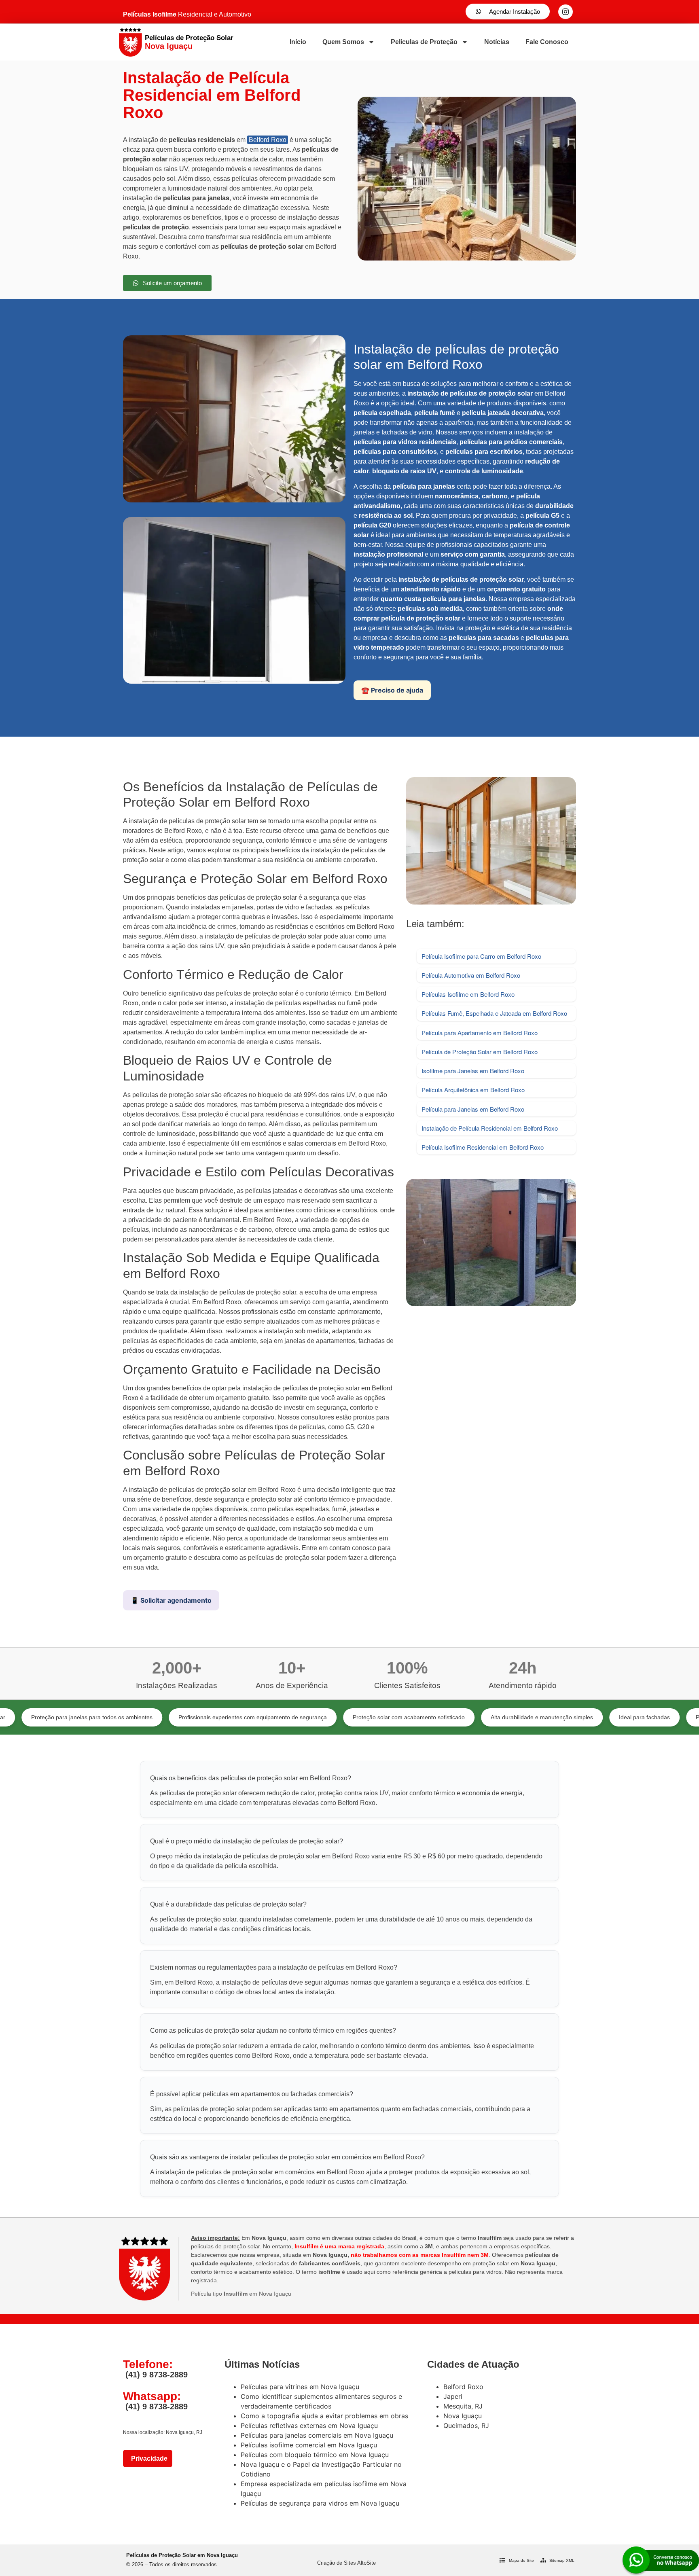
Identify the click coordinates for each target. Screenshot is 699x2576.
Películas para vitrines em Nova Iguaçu (300, 2387)
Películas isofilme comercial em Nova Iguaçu (309, 2445)
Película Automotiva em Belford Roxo (471, 975)
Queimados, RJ (466, 2426)
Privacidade (148, 2458)
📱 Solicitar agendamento (171, 1600)
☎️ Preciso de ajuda (392, 690)
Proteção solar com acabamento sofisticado (316, 1717)
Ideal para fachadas (551, 1717)
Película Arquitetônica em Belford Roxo (473, 1090)
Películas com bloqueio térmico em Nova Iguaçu (315, 2455)
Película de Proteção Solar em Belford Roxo (480, 1052)
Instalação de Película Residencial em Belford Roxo (490, 1128)
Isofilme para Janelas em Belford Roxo (473, 1071)
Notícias (497, 42)
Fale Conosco (547, 42)
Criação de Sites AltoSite (346, 2563)
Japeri (453, 2396)
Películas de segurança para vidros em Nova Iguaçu (320, 2503)
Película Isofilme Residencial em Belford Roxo (483, 1147)
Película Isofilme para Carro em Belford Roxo (481, 956)
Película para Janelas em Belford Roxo (473, 1109)
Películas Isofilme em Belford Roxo (468, 994)
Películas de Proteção (424, 42)
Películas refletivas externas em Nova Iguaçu (309, 2426)
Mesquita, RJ (463, 2406)
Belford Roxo (268, 140)
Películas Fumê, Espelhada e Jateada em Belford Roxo (494, 1013)
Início (298, 42)
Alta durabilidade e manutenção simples (449, 1717)
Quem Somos (343, 42)
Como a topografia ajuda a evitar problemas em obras (324, 2416)
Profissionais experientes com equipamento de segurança (160, 1717)
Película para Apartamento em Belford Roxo (480, 1033)
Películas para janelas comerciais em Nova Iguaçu (317, 2435)
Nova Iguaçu (463, 2416)
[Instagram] (566, 12)
